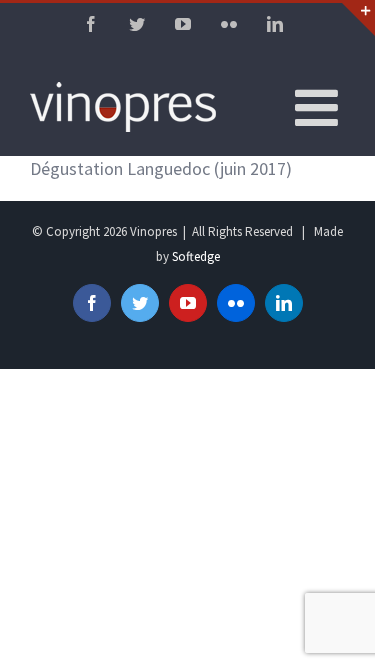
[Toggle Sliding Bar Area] (357, 18)
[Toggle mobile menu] (320, 107)
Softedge (196, 256)
